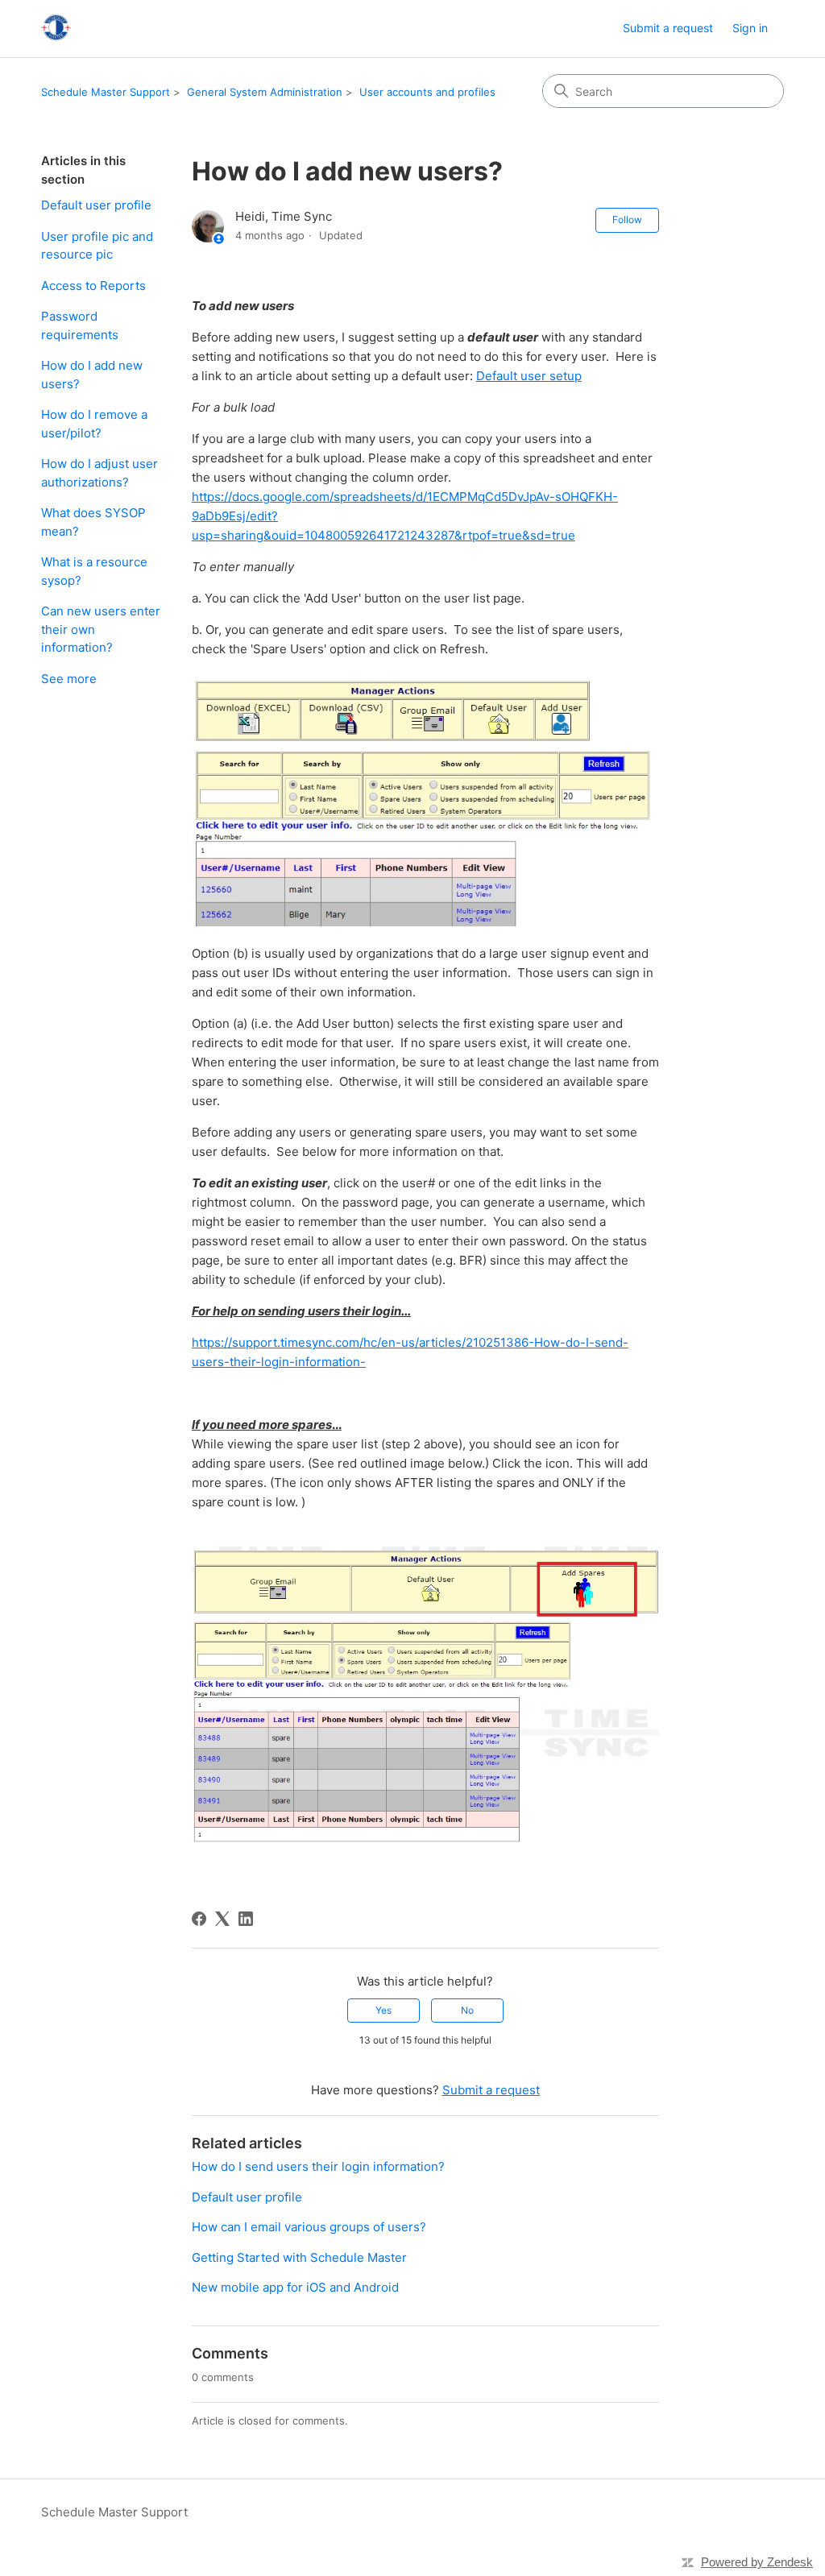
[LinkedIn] (246, 1919)
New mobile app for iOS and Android (295, 2287)
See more (69, 679)
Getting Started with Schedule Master (299, 2257)
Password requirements (80, 325)
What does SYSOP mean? (93, 522)
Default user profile (96, 205)
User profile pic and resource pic (97, 246)
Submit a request (668, 28)
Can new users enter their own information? (101, 629)
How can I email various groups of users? (309, 2227)
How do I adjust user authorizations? (99, 473)
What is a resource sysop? (94, 571)
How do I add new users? (92, 375)
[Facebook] (199, 1919)
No (467, 2010)
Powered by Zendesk (757, 2562)
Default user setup (529, 376)
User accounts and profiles (427, 92)
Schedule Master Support (106, 92)
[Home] (56, 29)
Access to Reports (93, 286)
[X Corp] (222, 1919)
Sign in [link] (750, 28)
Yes (383, 2010)
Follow (627, 219)
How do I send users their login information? (318, 2166)
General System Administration (265, 92)
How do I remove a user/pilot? (94, 424)
